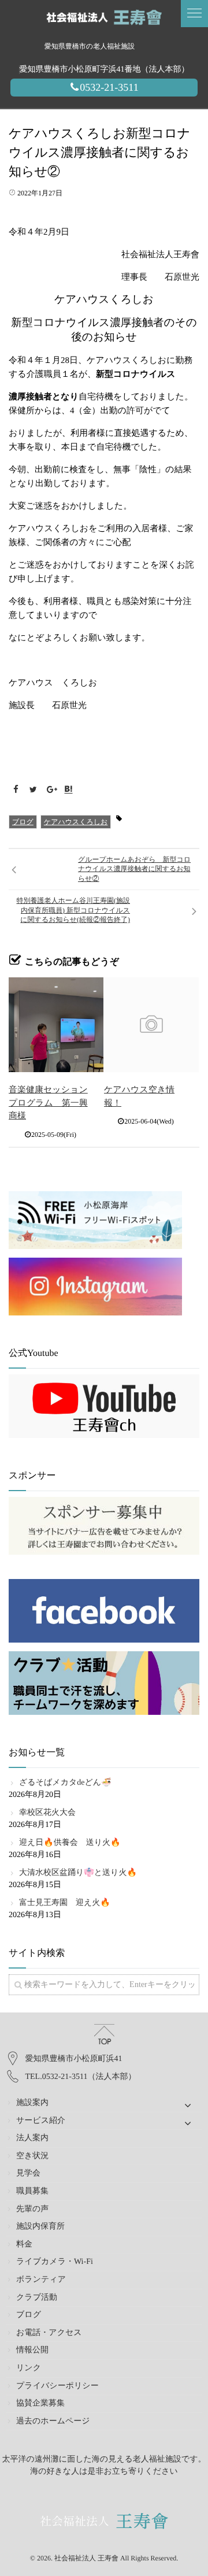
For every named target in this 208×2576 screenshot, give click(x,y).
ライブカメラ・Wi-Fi (55, 2262)
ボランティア (41, 2280)
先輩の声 (32, 2209)
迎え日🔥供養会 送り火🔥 (70, 1843)
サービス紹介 (41, 2121)
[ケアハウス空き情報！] (151, 1025)
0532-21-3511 (109, 87)
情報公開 (32, 2350)
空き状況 (32, 2156)
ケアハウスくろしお (76, 822)
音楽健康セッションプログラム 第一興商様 (48, 1103)
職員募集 (32, 2191)
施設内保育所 (40, 2227)
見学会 (28, 2173)
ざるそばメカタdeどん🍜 (65, 1783)
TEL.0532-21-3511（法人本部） (81, 2077)
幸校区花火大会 (47, 1813)
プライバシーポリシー (57, 2386)
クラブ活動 (37, 2298)
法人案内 (32, 2138)
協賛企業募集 (40, 2403)
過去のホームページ (53, 2421)
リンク (29, 2368)
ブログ (23, 822)
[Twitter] (34, 790)
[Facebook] (16, 790)
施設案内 (32, 2103)
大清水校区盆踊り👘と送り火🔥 (78, 1873)
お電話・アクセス (49, 2333)
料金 (24, 2245)
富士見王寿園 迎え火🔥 (65, 1903)
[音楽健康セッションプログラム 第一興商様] (56, 1025)
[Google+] (51, 790)
